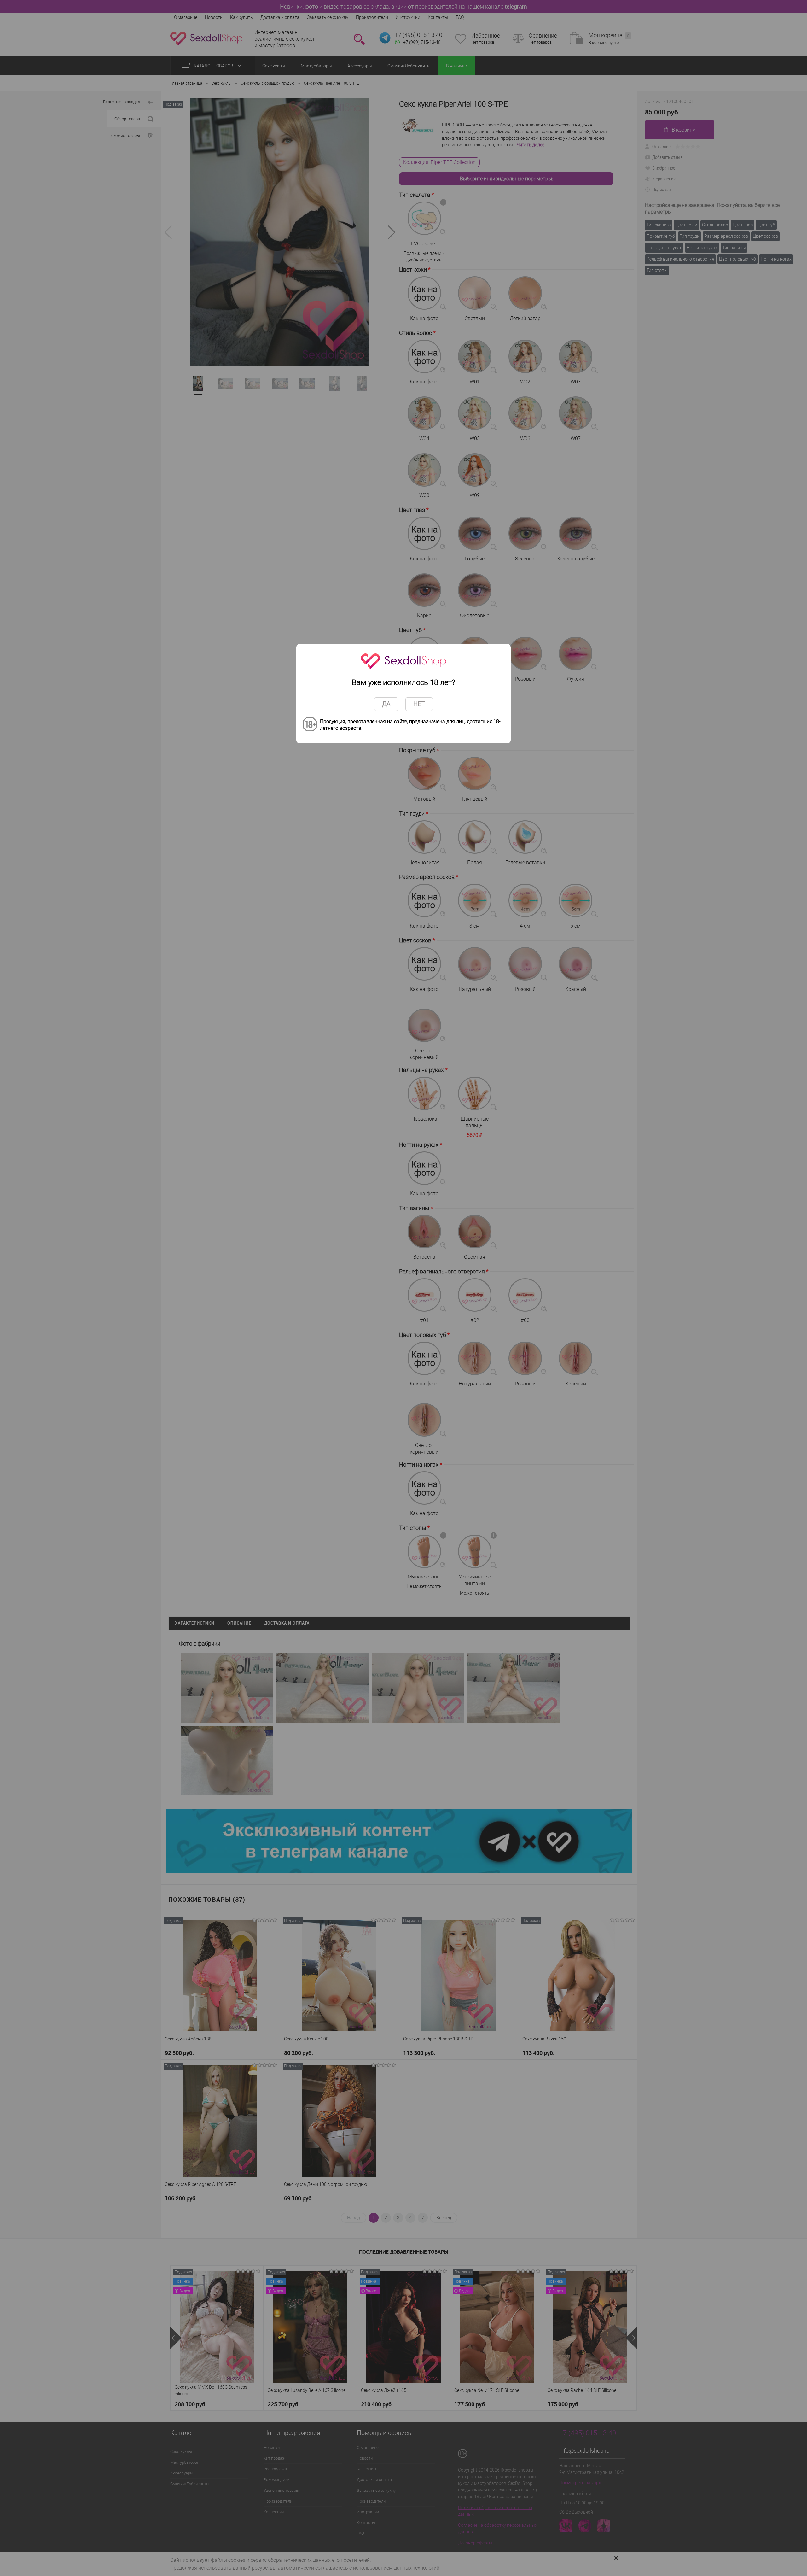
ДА (386, 704)
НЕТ (419, 704)
